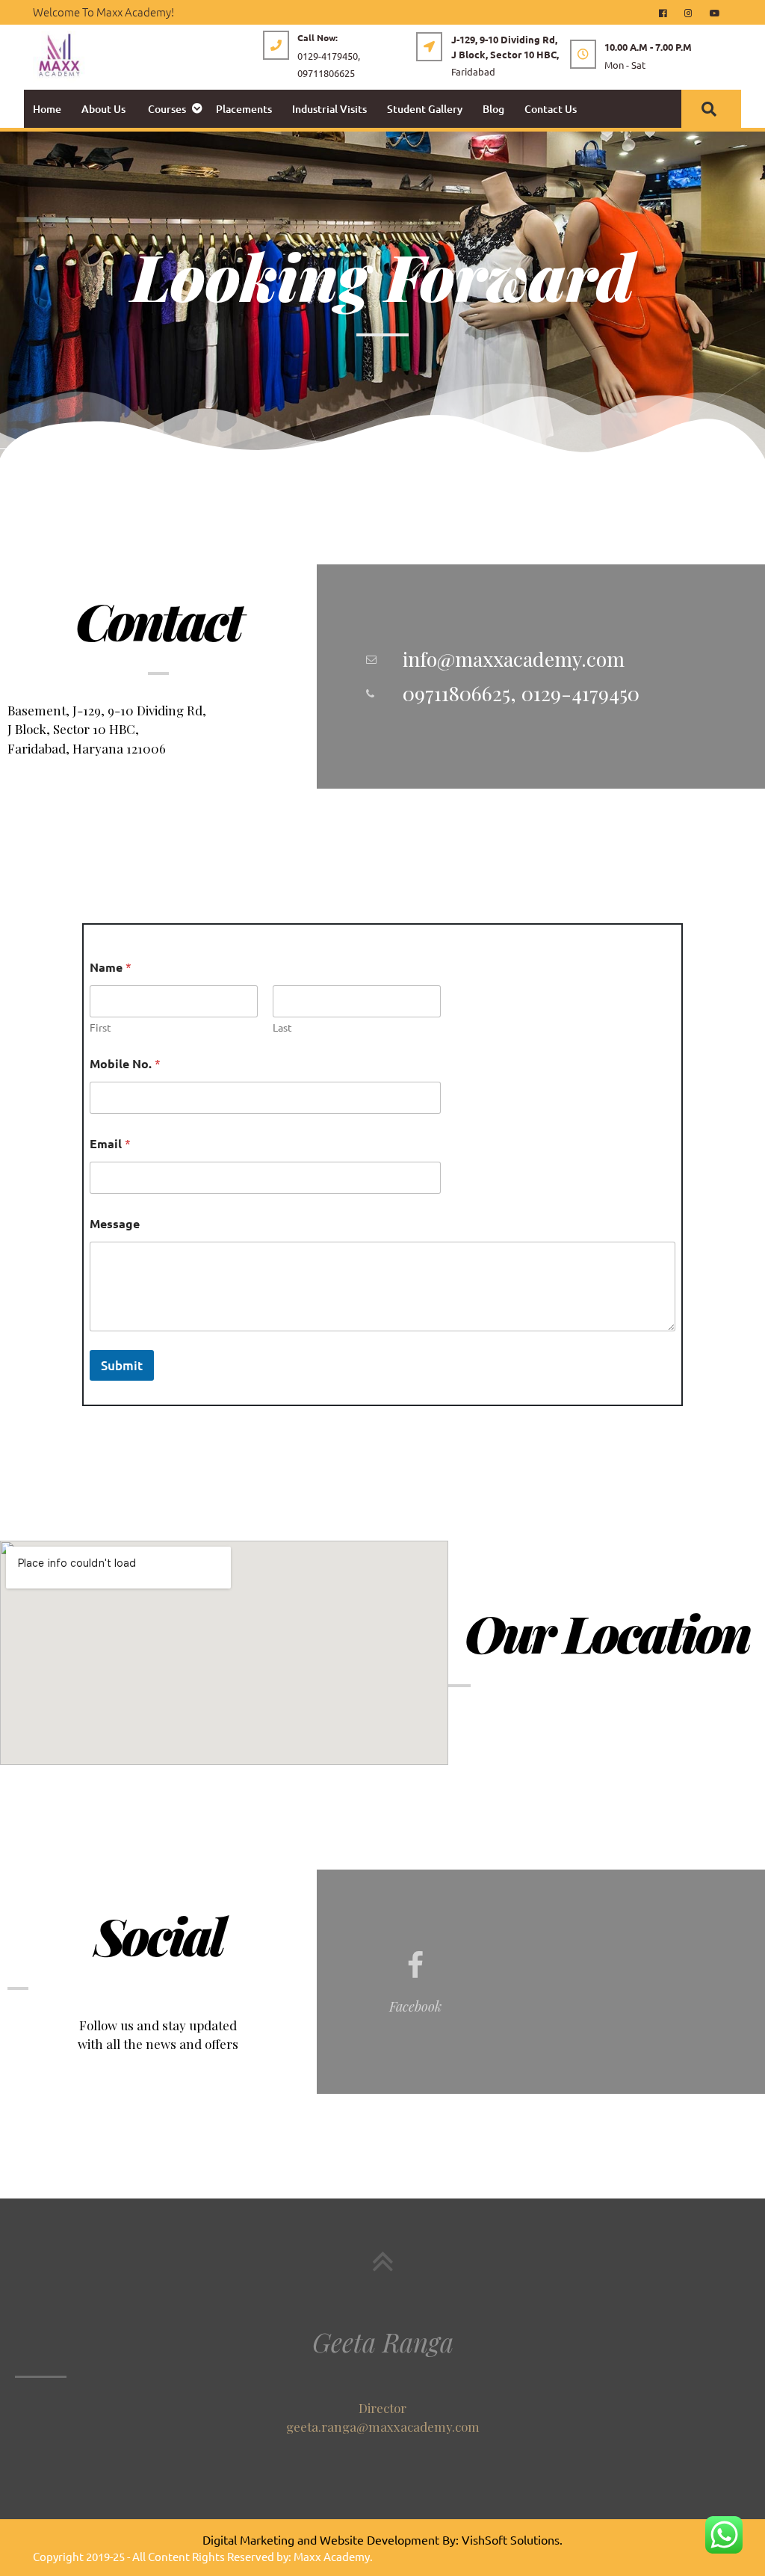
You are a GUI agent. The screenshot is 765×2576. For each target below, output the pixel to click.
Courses (167, 109)
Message (115, 1223)
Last (282, 1027)
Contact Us (551, 109)
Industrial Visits (329, 109)
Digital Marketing (248, 2539)
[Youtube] (719, 12)
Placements (244, 109)
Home (47, 109)
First (100, 1027)
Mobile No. (125, 1063)
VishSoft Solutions (511, 2539)
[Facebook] (669, 12)
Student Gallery (425, 109)
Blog (493, 109)
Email (110, 1143)
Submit (122, 1365)
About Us (103, 109)
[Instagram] (694, 12)
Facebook (415, 2006)
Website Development (380, 2539)
